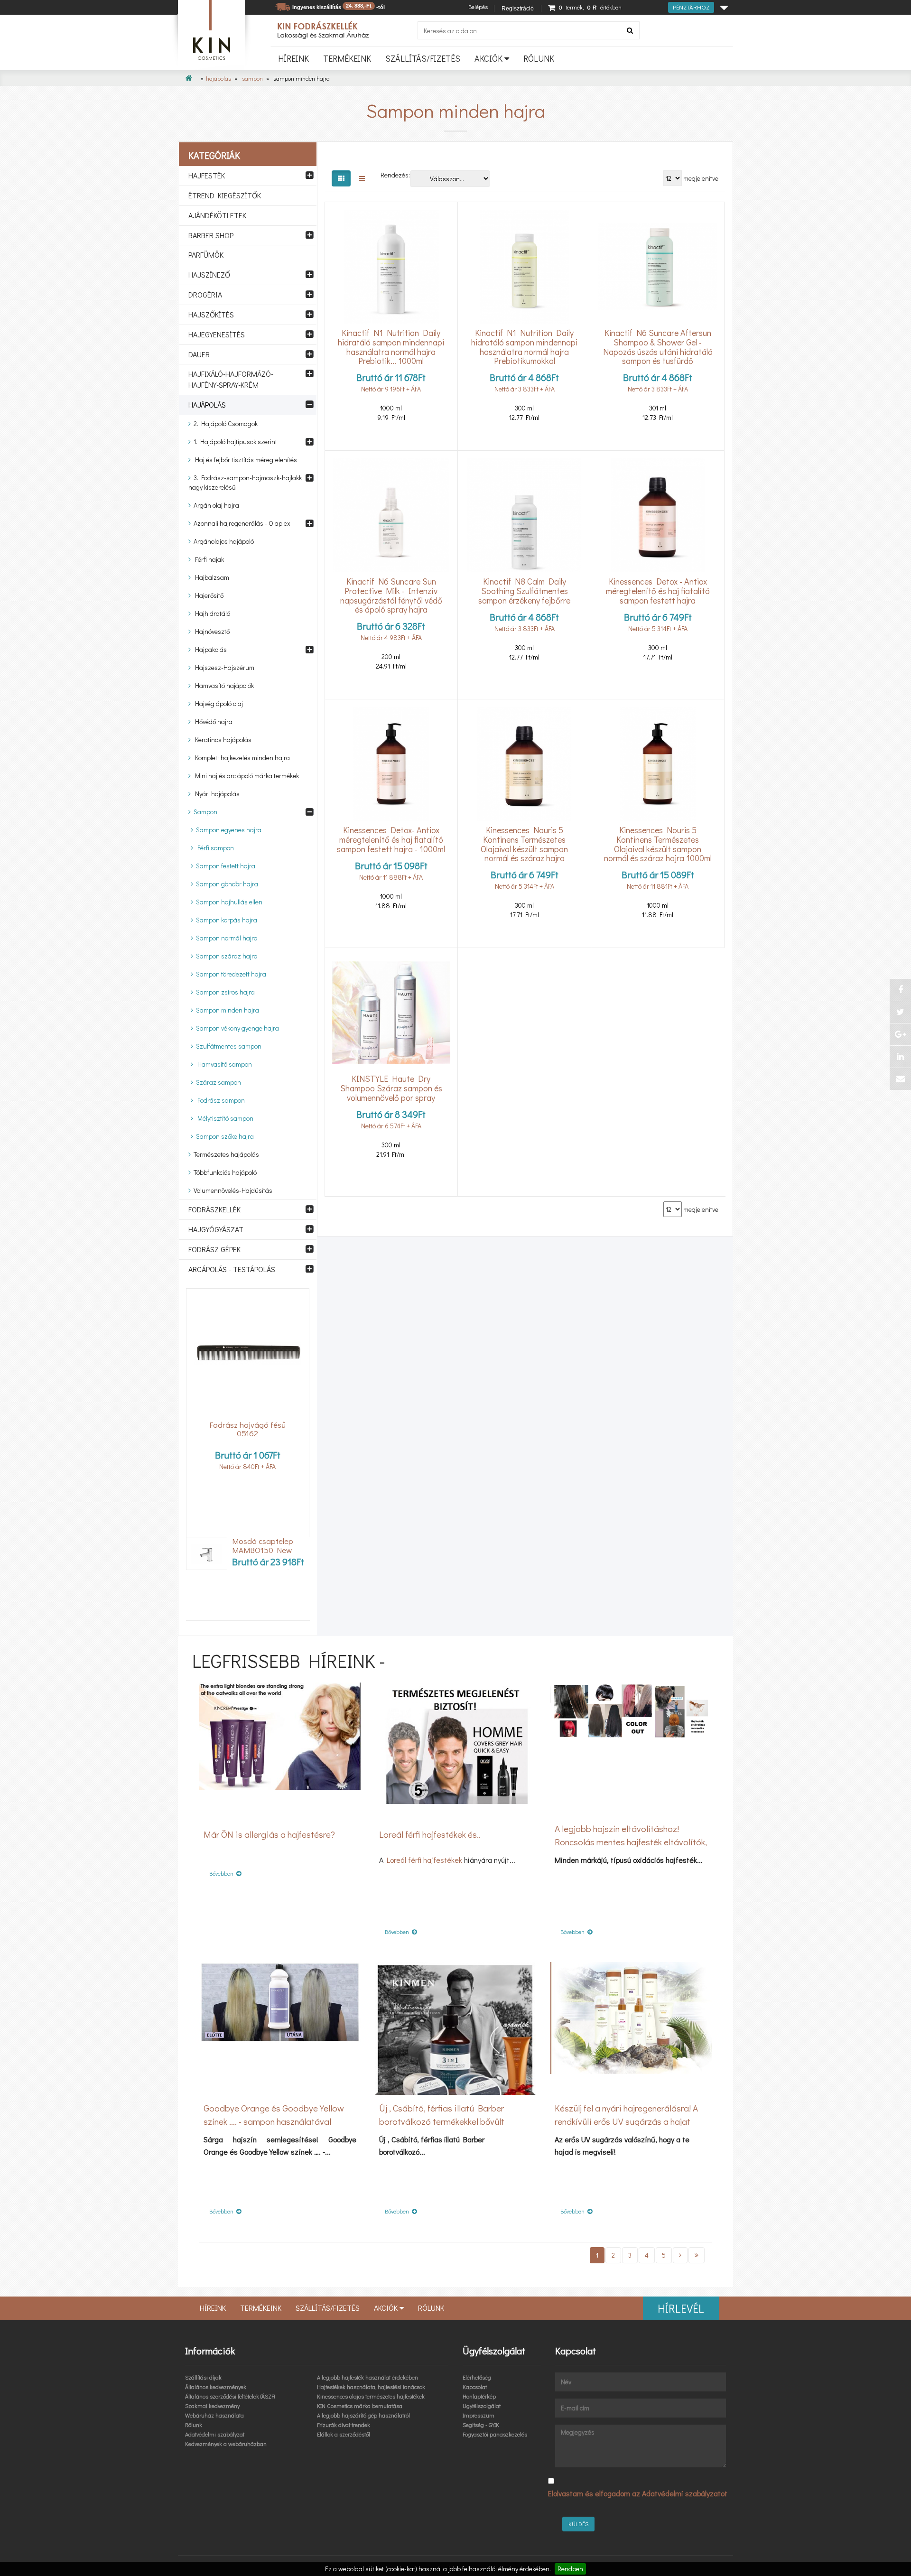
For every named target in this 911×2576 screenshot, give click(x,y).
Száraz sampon (217, 1082)
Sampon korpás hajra (225, 920)
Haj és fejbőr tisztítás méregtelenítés (244, 460)
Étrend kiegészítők (225, 195)
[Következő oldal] (680, 2255)
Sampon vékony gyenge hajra (236, 1028)
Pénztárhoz (691, 7)
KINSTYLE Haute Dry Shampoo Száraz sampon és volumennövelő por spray (391, 1088)
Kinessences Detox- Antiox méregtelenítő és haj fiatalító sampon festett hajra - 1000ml (391, 840)
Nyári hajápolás (215, 794)
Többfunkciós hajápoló (224, 1172)
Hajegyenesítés (217, 334)
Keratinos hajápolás (221, 739)
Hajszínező (209, 274)
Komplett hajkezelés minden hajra (240, 758)
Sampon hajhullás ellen (228, 902)
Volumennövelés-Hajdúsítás (232, 1190)
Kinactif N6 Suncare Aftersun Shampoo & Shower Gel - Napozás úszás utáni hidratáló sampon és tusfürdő (658, 347)
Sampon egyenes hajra (227, 830)
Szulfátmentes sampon (227, 1046)
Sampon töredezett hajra (230, 974)
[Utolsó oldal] (697, 2255)
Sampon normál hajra (225, 938)
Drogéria (205, 294)
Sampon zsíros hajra (224, 992)
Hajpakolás (209, 649)
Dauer (199, 354)
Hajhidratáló (210, 613)
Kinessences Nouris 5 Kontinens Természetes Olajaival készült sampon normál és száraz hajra (524, 844)
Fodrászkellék (214, 1209)
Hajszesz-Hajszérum (223, 667)
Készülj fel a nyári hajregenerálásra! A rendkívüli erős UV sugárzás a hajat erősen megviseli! (626, 2121)
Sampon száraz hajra (225, 956)
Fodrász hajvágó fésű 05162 (247, 1429)
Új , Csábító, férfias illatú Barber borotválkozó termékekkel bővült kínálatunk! (442, 2121)
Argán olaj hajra (215, 505)
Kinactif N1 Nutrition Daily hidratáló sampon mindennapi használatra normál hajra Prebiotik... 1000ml (391, 347)
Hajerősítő (207, 595)
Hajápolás (218, 78)
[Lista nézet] (362, 178)
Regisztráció (518, 9)
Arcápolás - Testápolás (232, 1269)
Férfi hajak (207, 559)
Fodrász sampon (219, 1100)
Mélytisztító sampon (223, 1118)
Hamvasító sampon (223, 1064)
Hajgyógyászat (216, 1229)
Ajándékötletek (217, 215)
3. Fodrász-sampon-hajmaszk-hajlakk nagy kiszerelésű (245, 482)
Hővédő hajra (212, 721)
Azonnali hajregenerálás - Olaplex (240, 523)
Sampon (252, 78)
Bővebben (223, 1873)
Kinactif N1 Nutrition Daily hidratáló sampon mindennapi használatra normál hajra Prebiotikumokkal (524, 347)
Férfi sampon (214, 848)
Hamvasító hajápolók (222, 685)
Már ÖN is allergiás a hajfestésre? (269, 1834)
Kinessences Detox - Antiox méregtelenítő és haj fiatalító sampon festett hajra (658, 591)
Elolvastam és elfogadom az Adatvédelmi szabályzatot (638, 2493)
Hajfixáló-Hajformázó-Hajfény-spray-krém (231, 379)
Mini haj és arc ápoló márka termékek (245, 776)
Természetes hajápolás (225, 1154)
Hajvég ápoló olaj (217, 703)
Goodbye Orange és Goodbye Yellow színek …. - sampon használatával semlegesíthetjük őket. (274, 2121)
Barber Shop (211, 235)
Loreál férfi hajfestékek (424, 1860)
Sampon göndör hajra (226, 884)
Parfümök (206, 255)
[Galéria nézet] (341, 178)
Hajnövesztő (210, 631)
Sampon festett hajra (224, 866)
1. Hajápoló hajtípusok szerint (234, 442)
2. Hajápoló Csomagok (224, 423)
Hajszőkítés (211, 314)
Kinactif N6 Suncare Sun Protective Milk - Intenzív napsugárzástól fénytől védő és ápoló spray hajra (391, 596)
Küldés (578, 2524)
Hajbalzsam (210, 577)
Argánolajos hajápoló (222, 541)
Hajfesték (207, 175)
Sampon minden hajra (226, 1010)
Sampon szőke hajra (223, 1136)
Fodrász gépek (214, 1249)
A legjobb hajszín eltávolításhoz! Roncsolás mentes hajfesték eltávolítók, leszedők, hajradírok (631, 1842)
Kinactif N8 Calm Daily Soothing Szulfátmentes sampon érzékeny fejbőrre (524, 591)
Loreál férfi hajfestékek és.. (430, 1834)
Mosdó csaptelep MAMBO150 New (263, 1546)
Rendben (570, 2569)
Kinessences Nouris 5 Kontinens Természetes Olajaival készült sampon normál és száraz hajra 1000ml (658, 844)
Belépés (478, 7)
